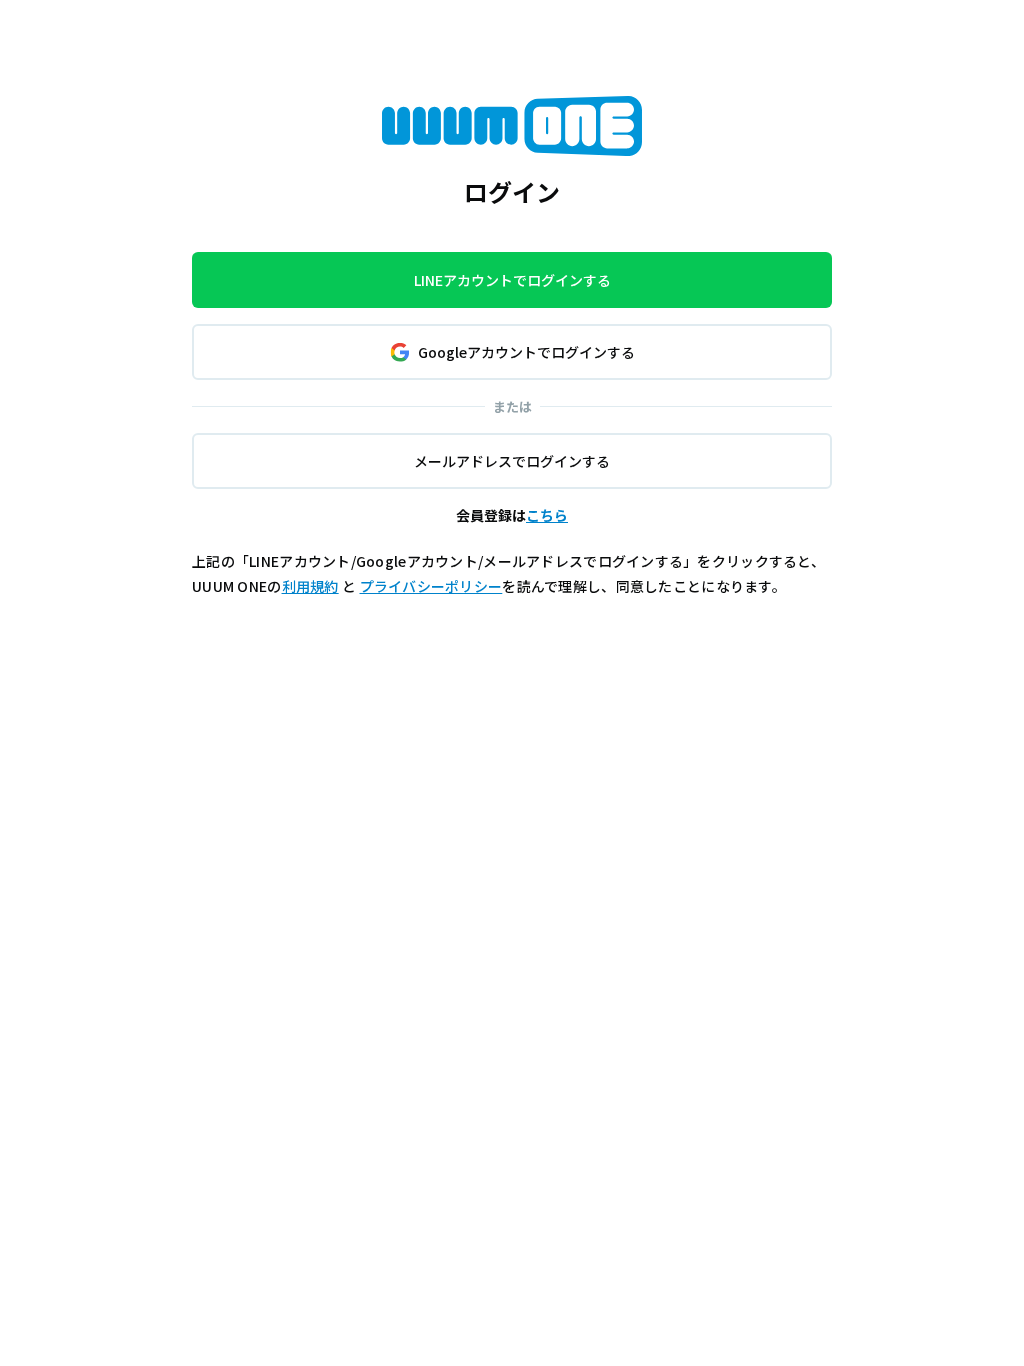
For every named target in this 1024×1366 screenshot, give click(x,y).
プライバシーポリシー (431, 586)
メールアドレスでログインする (512, 461)
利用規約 (310, 586)
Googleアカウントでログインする (526, 352)
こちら (547, 515)
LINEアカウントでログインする (512, 280)
